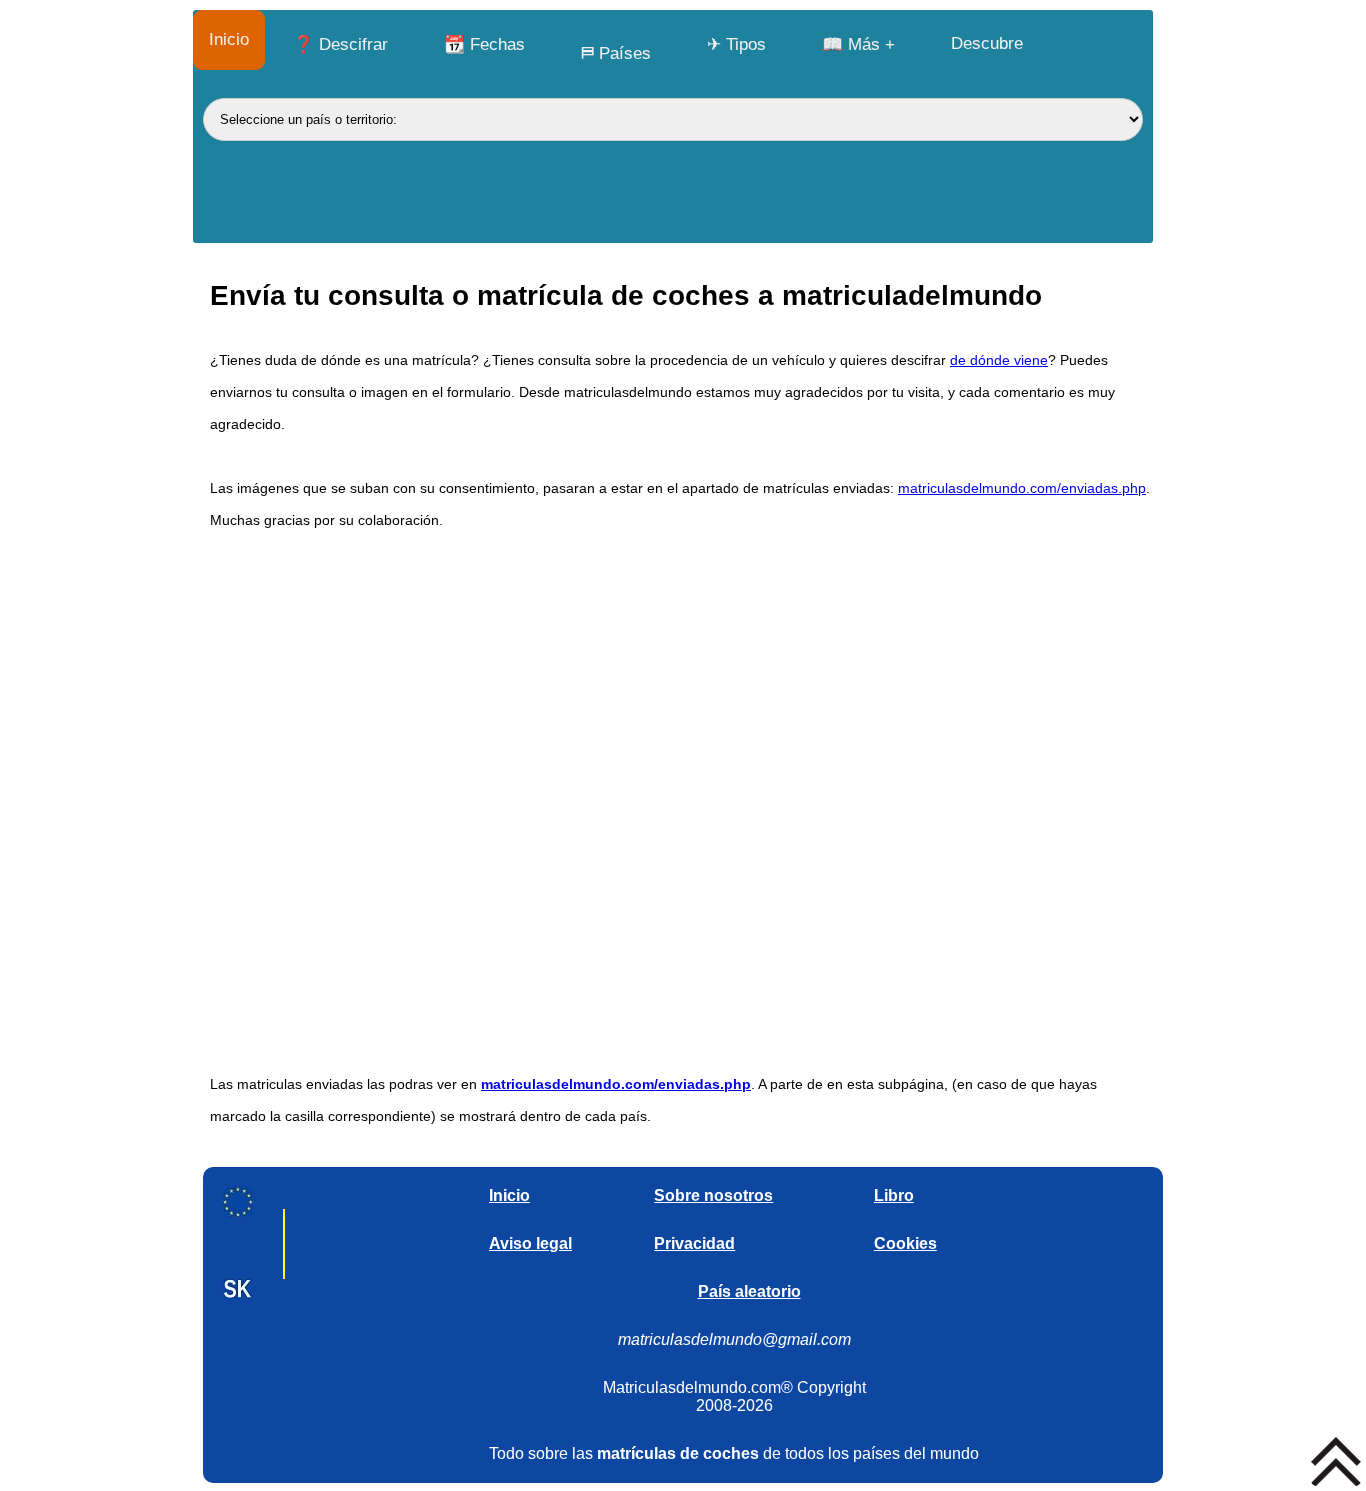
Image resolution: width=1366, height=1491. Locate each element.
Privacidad (694, 1243)
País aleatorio (749, 1291)
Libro (894, 1195)
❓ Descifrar (340, 44)
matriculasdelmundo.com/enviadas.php (1022, 488)
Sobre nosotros (713, 1195)
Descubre (987, 43)
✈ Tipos (736, 44)
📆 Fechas (484, 44)
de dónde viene (999, 360)
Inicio (229, 39)
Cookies (905, 1243)
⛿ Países (616, 53)
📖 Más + (858, 44)
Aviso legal (530, 1243)
